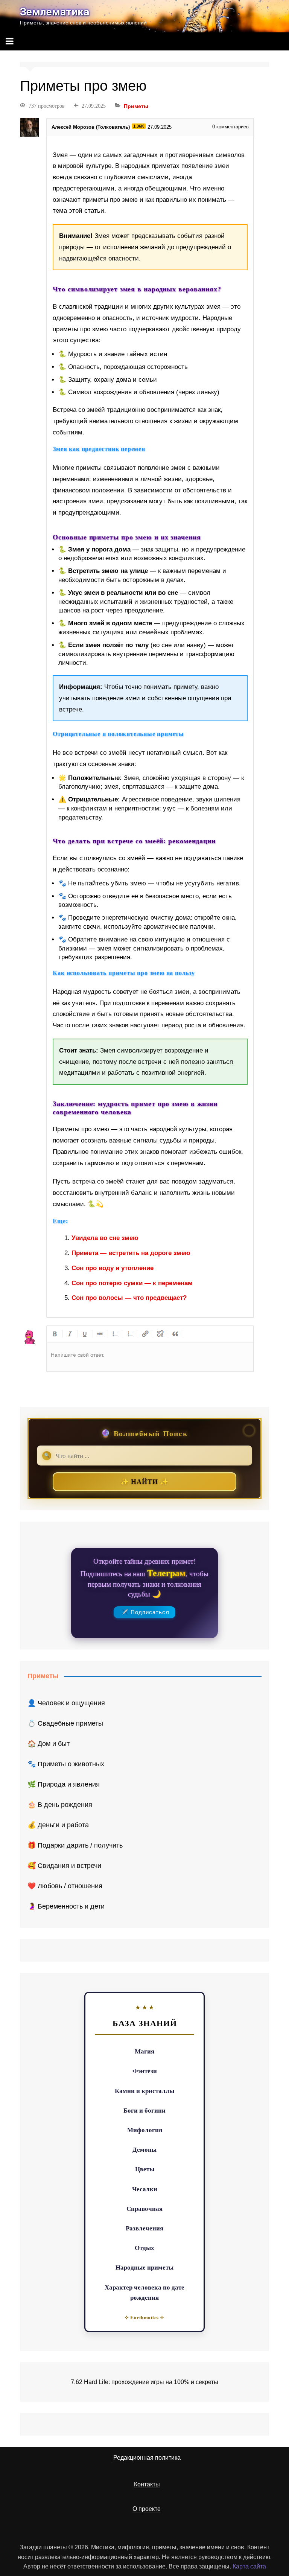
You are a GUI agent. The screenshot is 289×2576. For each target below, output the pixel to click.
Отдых (144, 2248)
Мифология (145, 2130)
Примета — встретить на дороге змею (131, 1253)
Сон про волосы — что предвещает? (129, 1298)
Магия (144, 2051)
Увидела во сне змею (105, 1238)
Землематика (55, 12)
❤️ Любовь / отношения (65, 1886)
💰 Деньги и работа (58, 1825)
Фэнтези (145, 2071)
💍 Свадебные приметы (65, 1723)
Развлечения (144, 2228)
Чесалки (145, 2189)
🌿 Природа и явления (64, 1784)
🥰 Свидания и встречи (64, 1866)
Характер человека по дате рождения (144, 2292)
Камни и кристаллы (144, 2091)
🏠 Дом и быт (49, 1744)
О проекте (147, 2509)
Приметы (136, 106)
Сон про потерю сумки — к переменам (132, 1283)
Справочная (144, 2208)
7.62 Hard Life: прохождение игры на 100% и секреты (144, 2382)
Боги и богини (144, 2110)
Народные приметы (144, 2267)
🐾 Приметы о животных (66, 1764)
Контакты (147, 2484)
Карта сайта (249, 2566)
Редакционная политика (147, 2458)
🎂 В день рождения (60, 1805)
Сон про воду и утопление (113, 1268)
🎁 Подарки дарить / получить (75, 1845)
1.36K (139, 126)
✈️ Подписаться (145, 1612)
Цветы (145, 2169)
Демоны (144, 2149)
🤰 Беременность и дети (66, 1906)
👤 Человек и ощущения (66, 1703)
